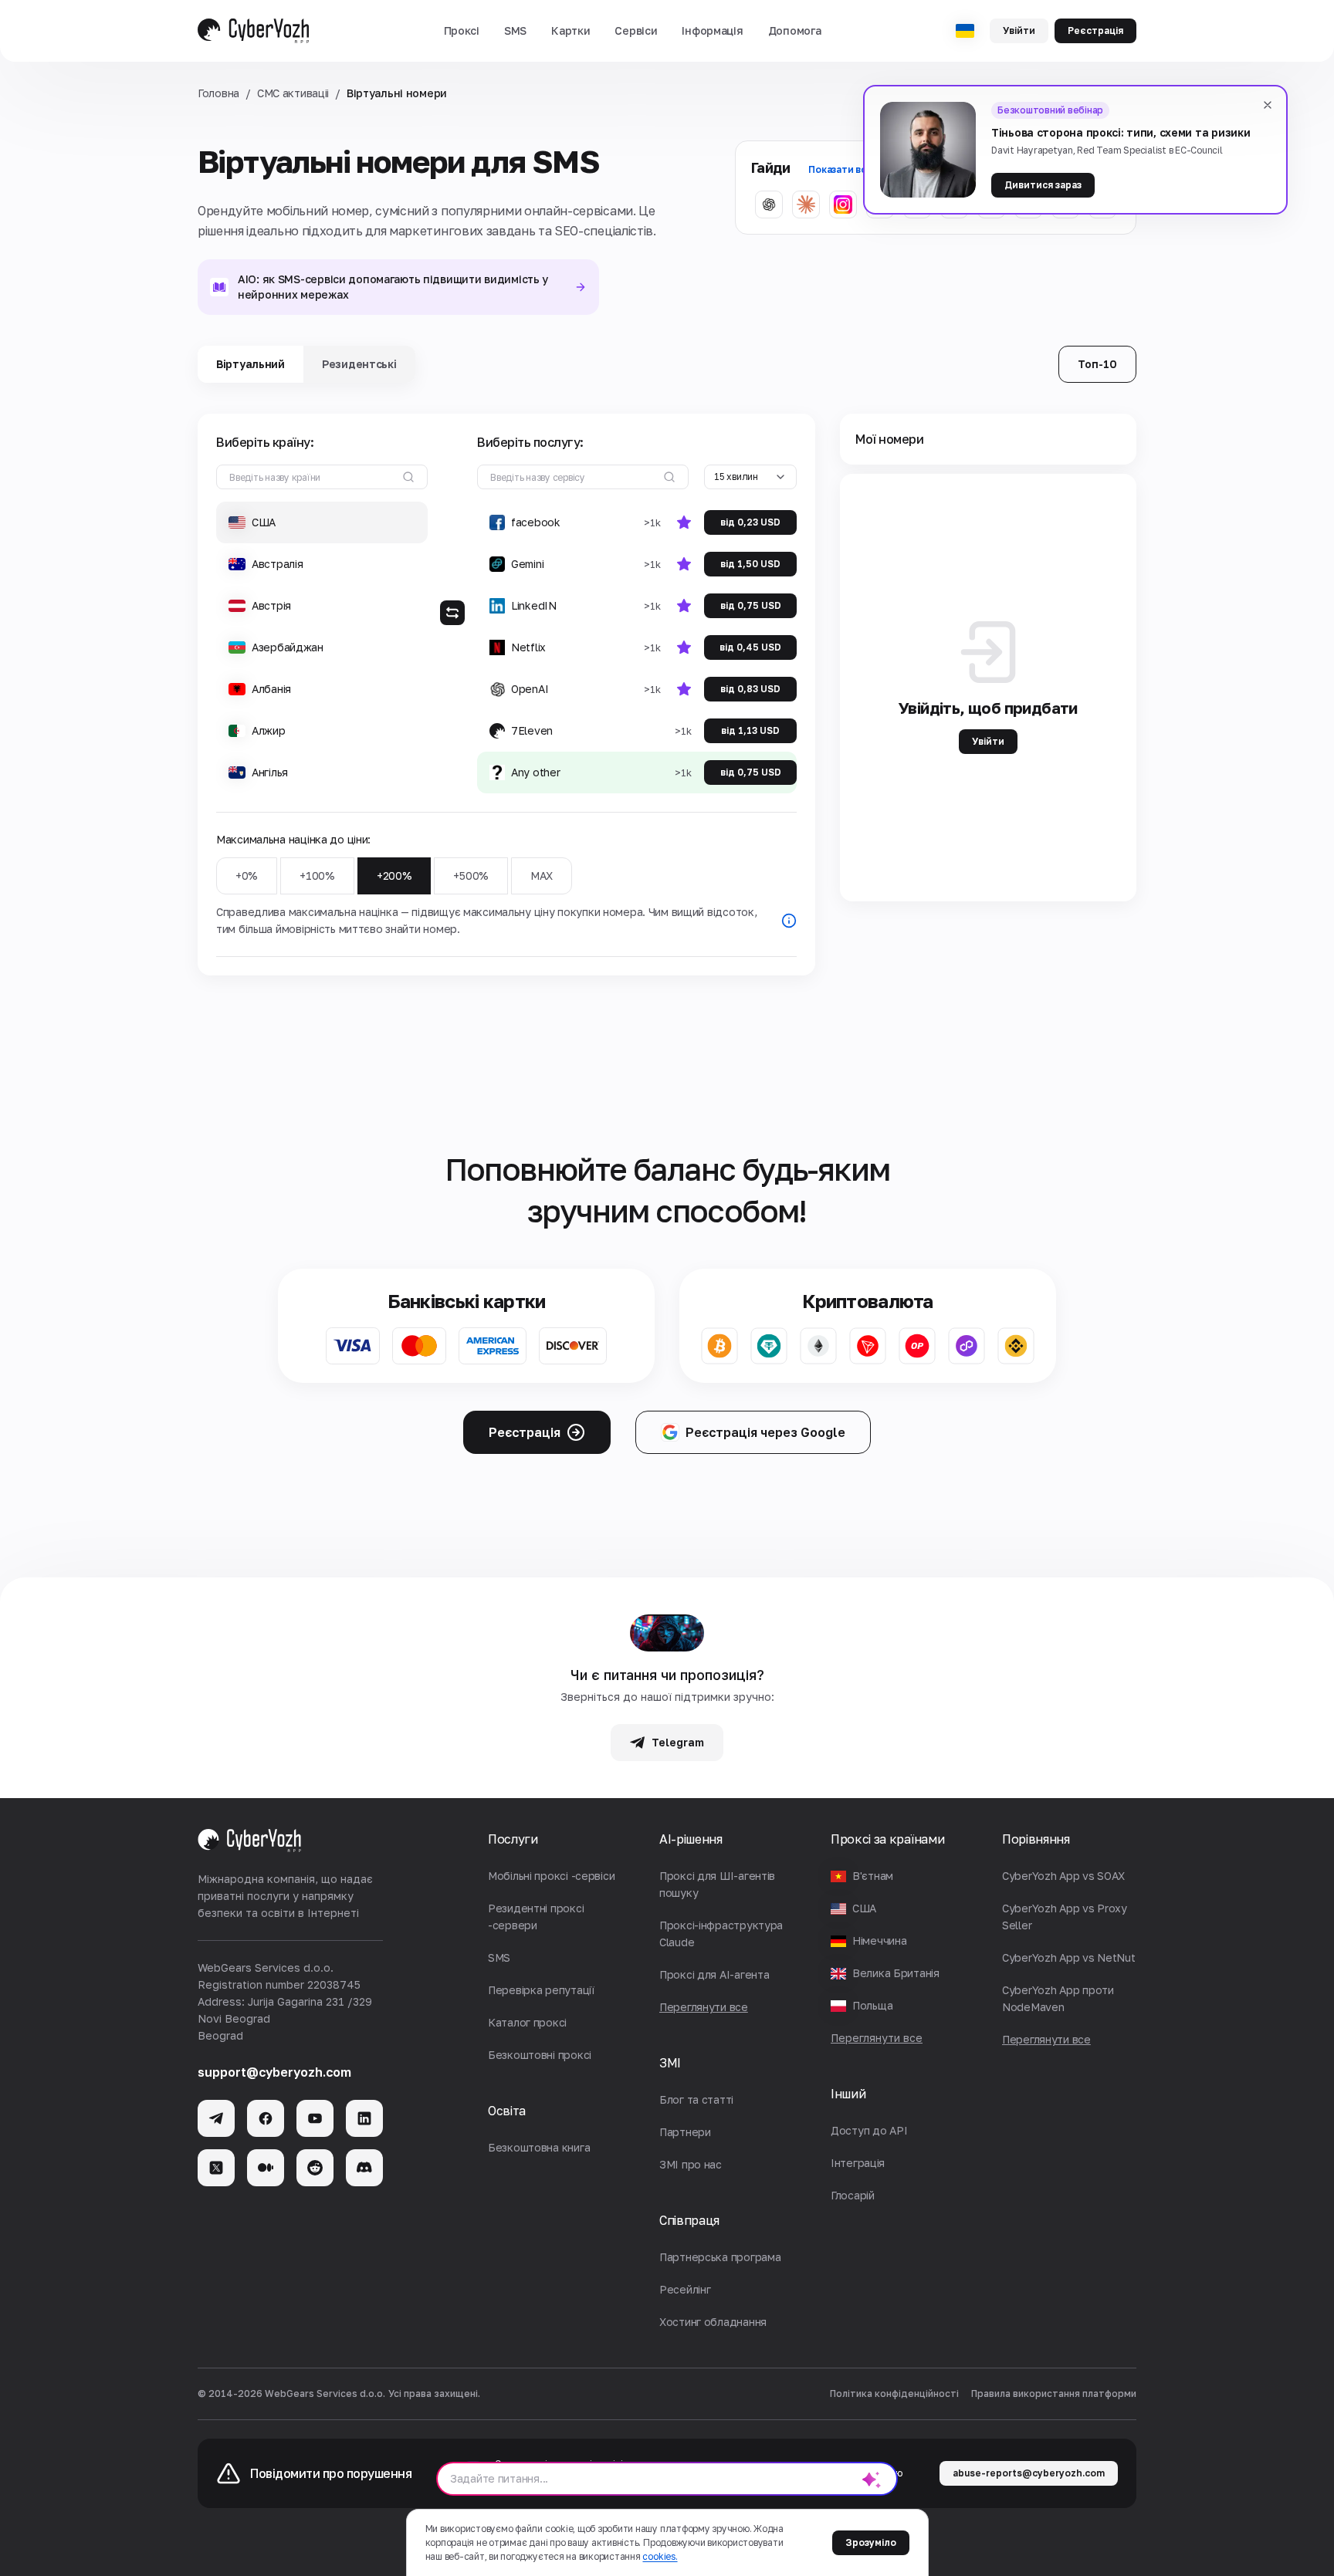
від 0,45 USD (750, 647)
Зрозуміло (871, 2542)
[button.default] (872, 2479)
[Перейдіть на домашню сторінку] (253, 31)
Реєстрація (1095, 30)
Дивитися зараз (1043, 185)
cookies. (660, 2556)
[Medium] (266, 2168)
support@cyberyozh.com (274, 2072)
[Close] (1268, 105)
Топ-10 (1097, 364)
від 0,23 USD (750, 522)
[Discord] (364, 2168)
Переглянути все (877, 2038)
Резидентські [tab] (359, 364)
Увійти (1019, 30)
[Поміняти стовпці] (452, 613)
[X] (216, 2168)
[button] (462, 31)
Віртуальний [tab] (251, 364)
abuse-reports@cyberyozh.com (1029, 2473)
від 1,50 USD (750, 564)
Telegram (678, 1742)
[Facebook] (266, 2118)
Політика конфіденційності (894, 2393)
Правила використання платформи (1054, 2393)
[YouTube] (315, 2118)
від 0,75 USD (751, 605)
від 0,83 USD (750, 689)
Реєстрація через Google (765, 1432)
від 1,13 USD (750, 730)
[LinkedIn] (364, 2118)
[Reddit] (315, 2168)
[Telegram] (216, 2118)
